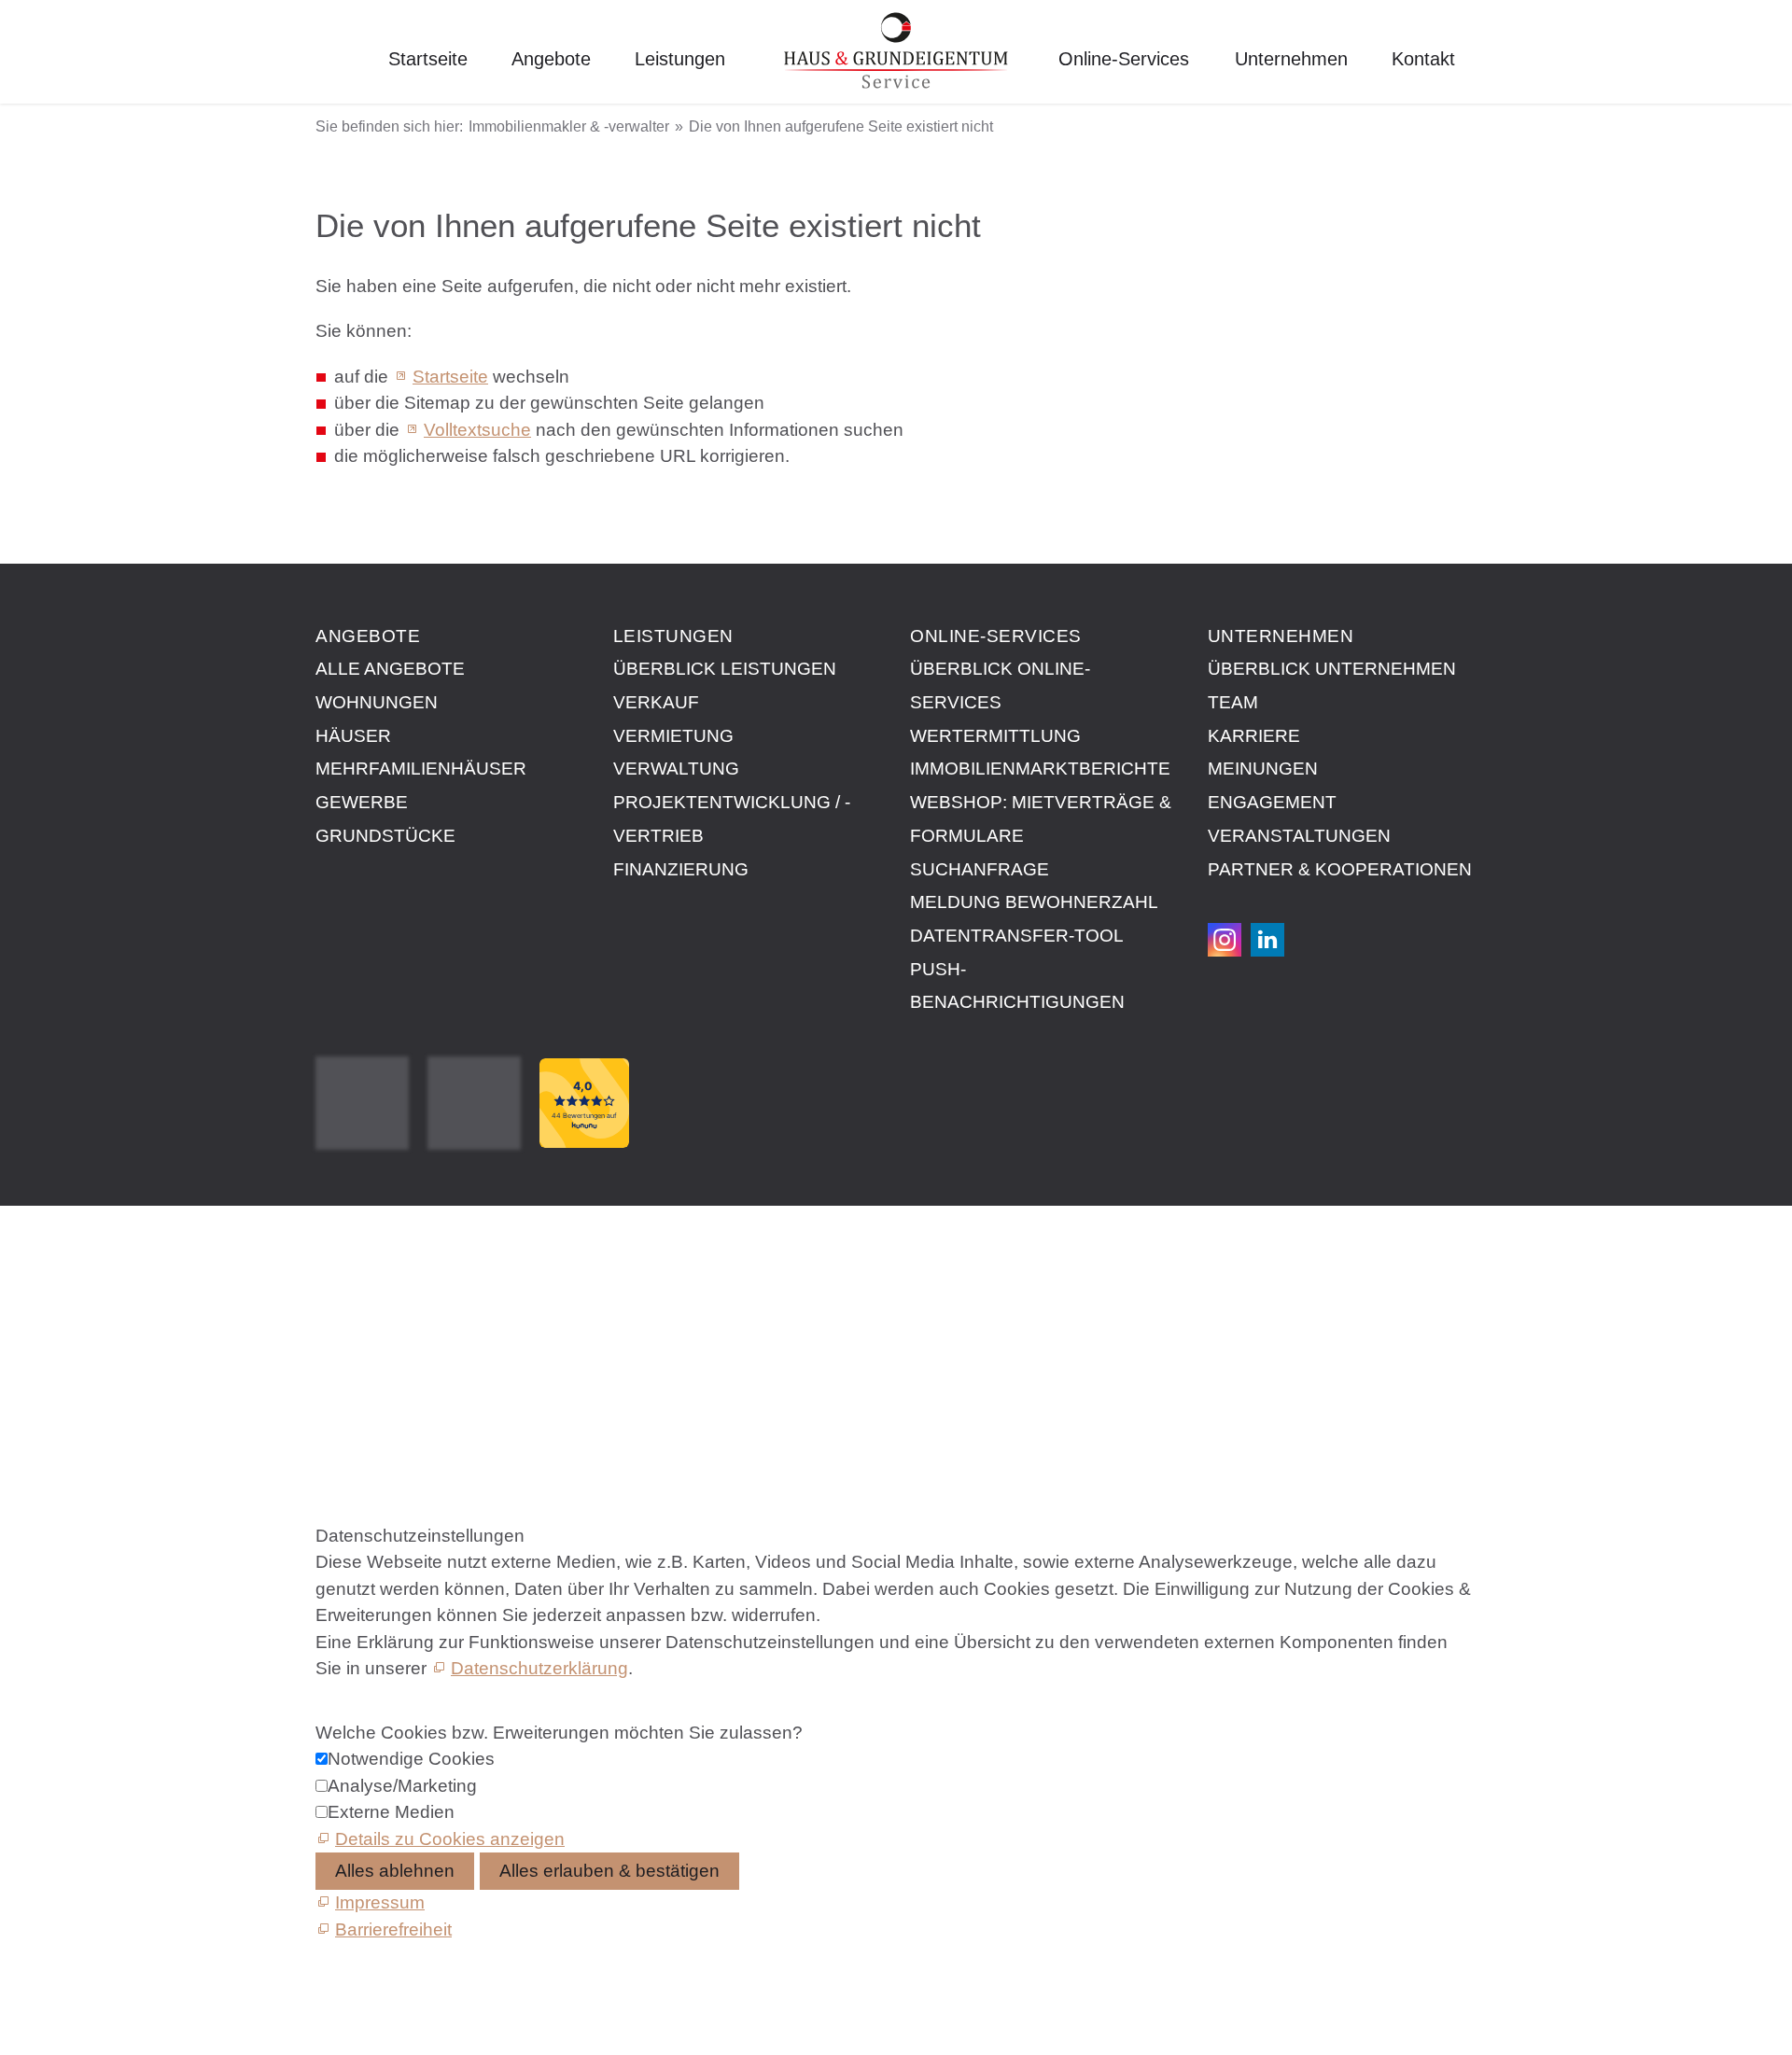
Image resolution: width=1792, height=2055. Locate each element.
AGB (335, 1286)
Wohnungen (377, 702)
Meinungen (1263, 769)
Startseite (428, 59)
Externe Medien (391, 1812)
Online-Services (1124, 59)
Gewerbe (362, 802)
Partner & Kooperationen (1340, 869)
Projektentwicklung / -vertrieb (732, 819)
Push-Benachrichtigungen (1017, 986)
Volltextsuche (477, 430)
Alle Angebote (390, 669)
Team (1233, 702)
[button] (1225, 940)
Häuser (353, 736)
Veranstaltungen (1299, 836)
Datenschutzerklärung (539, 1668)
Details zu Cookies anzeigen (450, 1839)
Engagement (1272, 802)
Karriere (1254, 736)
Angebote (551, 59)
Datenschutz (366, 1308)
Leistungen (680, 59)
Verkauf (656, 702)
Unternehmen (1291, 59)
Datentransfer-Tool (1017, 936)
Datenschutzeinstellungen (420, 1328)
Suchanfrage (980, 869)
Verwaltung (676, 769)
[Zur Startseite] (896, 52)
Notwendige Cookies (411, 1759)
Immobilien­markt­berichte (1040, 769)
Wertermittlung (995, 736)
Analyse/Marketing (402, 1786)
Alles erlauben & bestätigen (609, 1871)
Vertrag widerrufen (389, 1371)
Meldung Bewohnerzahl (1034, 902)
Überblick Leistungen (725, 669)
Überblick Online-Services (1000, 685)
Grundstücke (385, 836)
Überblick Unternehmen (1332, 669)
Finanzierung (681, 869)
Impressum (360, 1265)
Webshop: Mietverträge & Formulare (1041, 819)
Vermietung (673, 736)
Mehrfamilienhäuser (421, 769)
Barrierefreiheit (374, 1350)
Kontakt (1423, 59)
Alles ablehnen (395, 1871)
